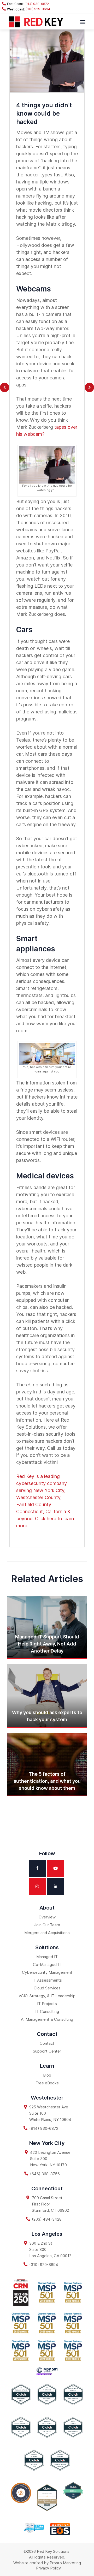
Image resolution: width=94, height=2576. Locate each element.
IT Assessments (47, 1980)
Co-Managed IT (47, 1964)
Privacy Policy (48, 2568)
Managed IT (47, 1957)
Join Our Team (47, 1925)
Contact (47, 2043)
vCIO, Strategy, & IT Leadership (47, 1996)
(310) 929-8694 (37, 9)
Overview (47, 1917)
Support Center (47, 2051)
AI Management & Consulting (47, 2019)
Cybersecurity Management (47, 1972)
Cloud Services (47, 1988)
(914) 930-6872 (36, 4)
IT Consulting (47, 2011)
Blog (47, 2075)
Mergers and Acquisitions (47, 1933)
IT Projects (47, 2004)
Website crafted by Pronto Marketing (47, 2563)
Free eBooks (47, 2083)
